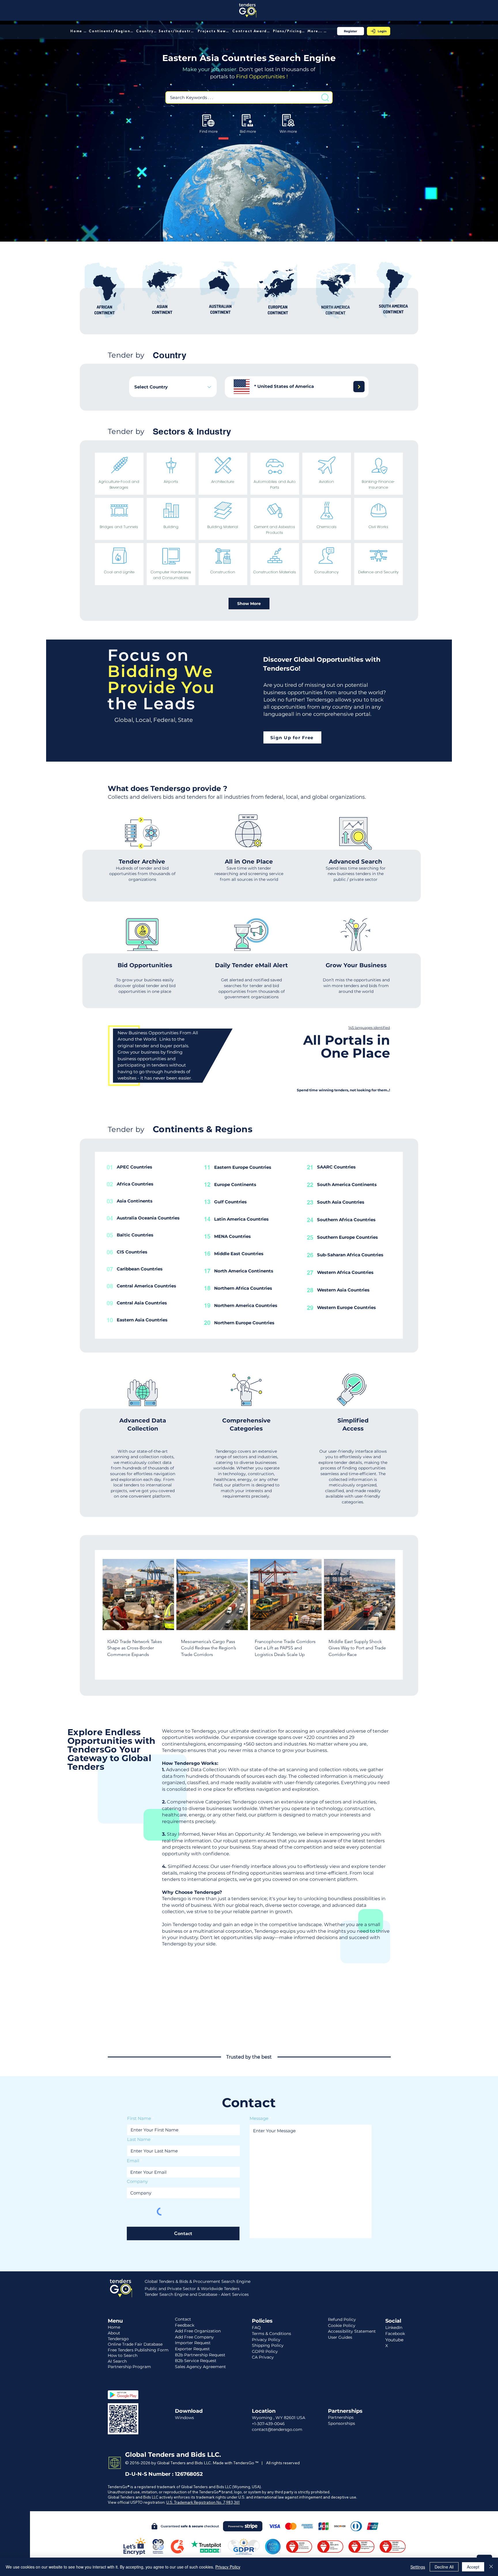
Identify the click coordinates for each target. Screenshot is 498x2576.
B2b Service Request (196, 2361)
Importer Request (193, 2343)
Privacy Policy (228, 2567)
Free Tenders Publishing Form (138, 2350)
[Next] (359, 387)
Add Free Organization (198, 2331)
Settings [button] (418, 2567)
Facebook (395, 2334)
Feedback (185, 2325)
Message (259, 2118)
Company (137, 2181)
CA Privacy (263, 2357)
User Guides (340, 2337)
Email (133, 2161)
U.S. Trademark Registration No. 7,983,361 (203, 2502)
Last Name (139, 2139)
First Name (139, 2118)
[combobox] (173, 387)
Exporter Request (192, 2349)
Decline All (444, 2567)
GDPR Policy (265, 2351)
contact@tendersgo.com (277, 2429)
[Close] (491, 2567)
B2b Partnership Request (200, 2355)
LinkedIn (394, 2327)
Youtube (394, 2340)
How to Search (123, 2355)
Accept (473, 2567)
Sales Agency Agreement (200, 2367)
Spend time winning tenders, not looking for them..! (343, 1090)
